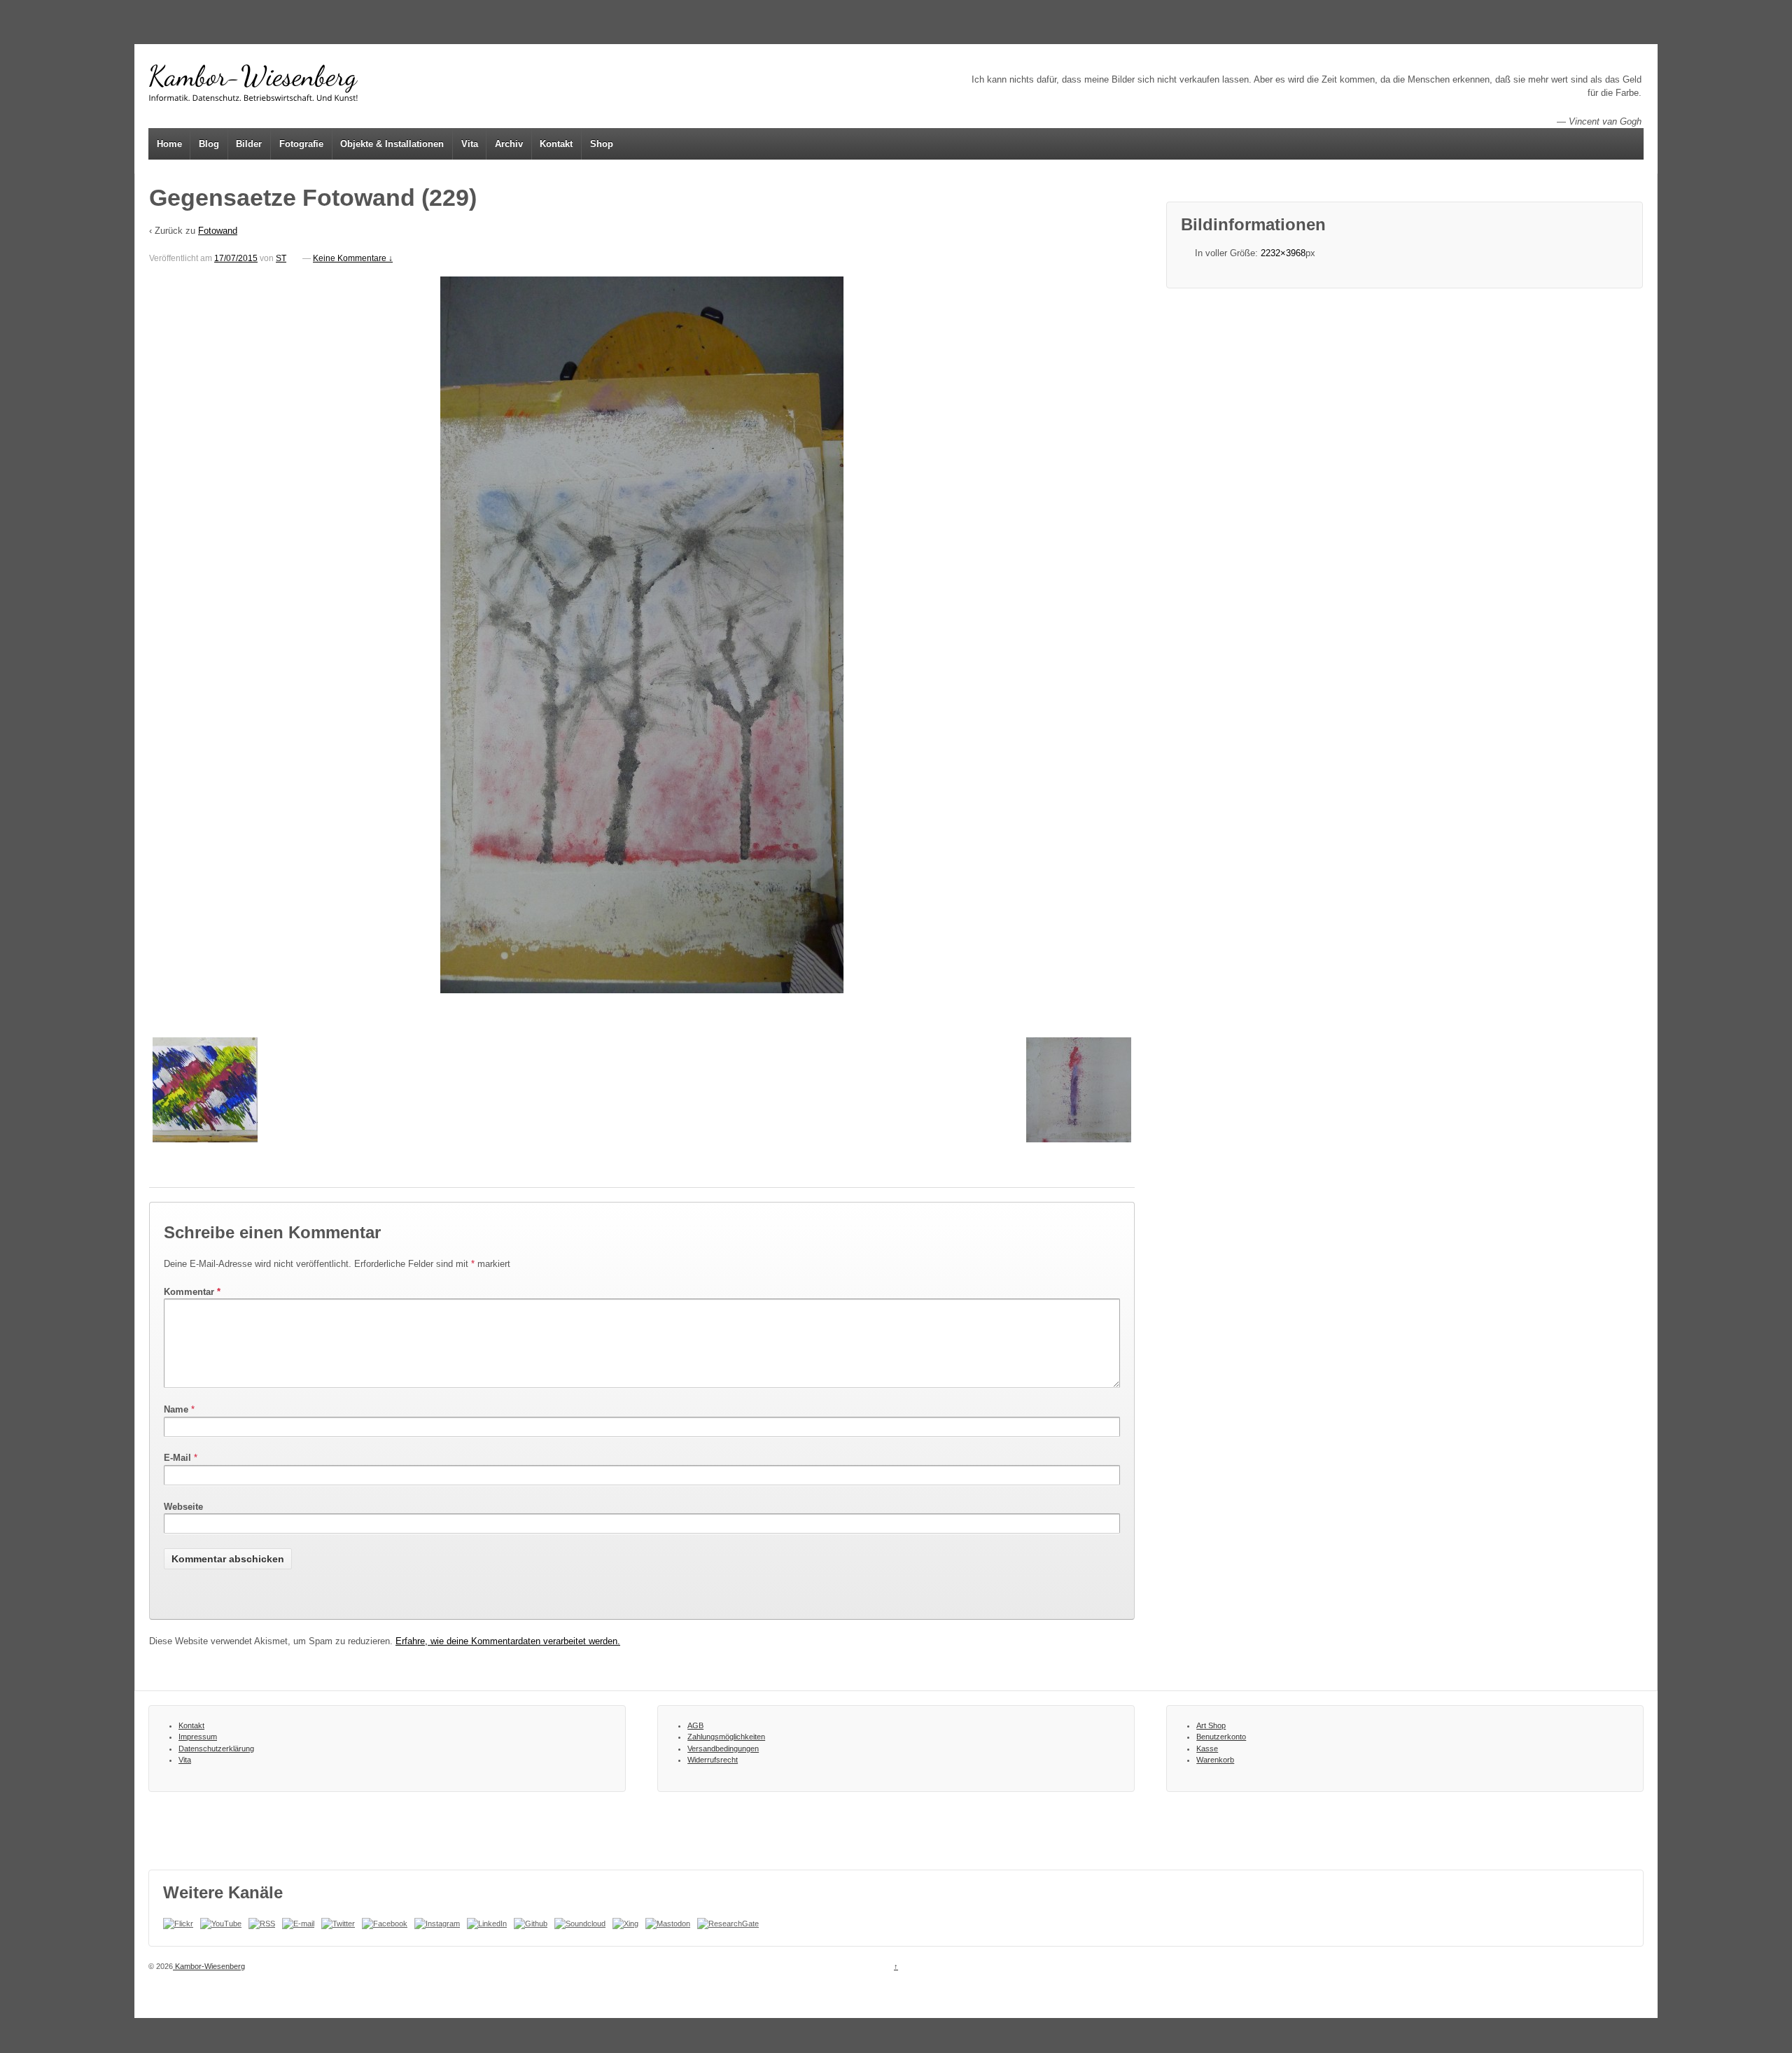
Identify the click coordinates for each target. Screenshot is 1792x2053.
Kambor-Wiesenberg (209, 1966)
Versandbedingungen (723, 1749)
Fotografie (301, 144)
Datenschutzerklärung (216, 1749)
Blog (209, 144)
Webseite (183, 1507)
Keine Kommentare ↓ (353, 258)
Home (169, 144)
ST (281, 258)
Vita (470, 144)
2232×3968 (1283, 253)
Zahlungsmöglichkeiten (726, 1737)
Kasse (1207, 1749)
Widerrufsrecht (713, 1760)
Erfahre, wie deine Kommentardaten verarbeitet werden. (508, 1641)
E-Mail (177, 1458)
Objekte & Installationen (392, 144)
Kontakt (556, 144)
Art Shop (1211, 1725)
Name (176, 1409)
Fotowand (218, 231)
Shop (602, 144)
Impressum (198, 1737)
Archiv (509, 144)
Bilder (249, 144)
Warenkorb (1215, 1760)
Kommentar (192, 1292)
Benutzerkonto (1221, 1737)
